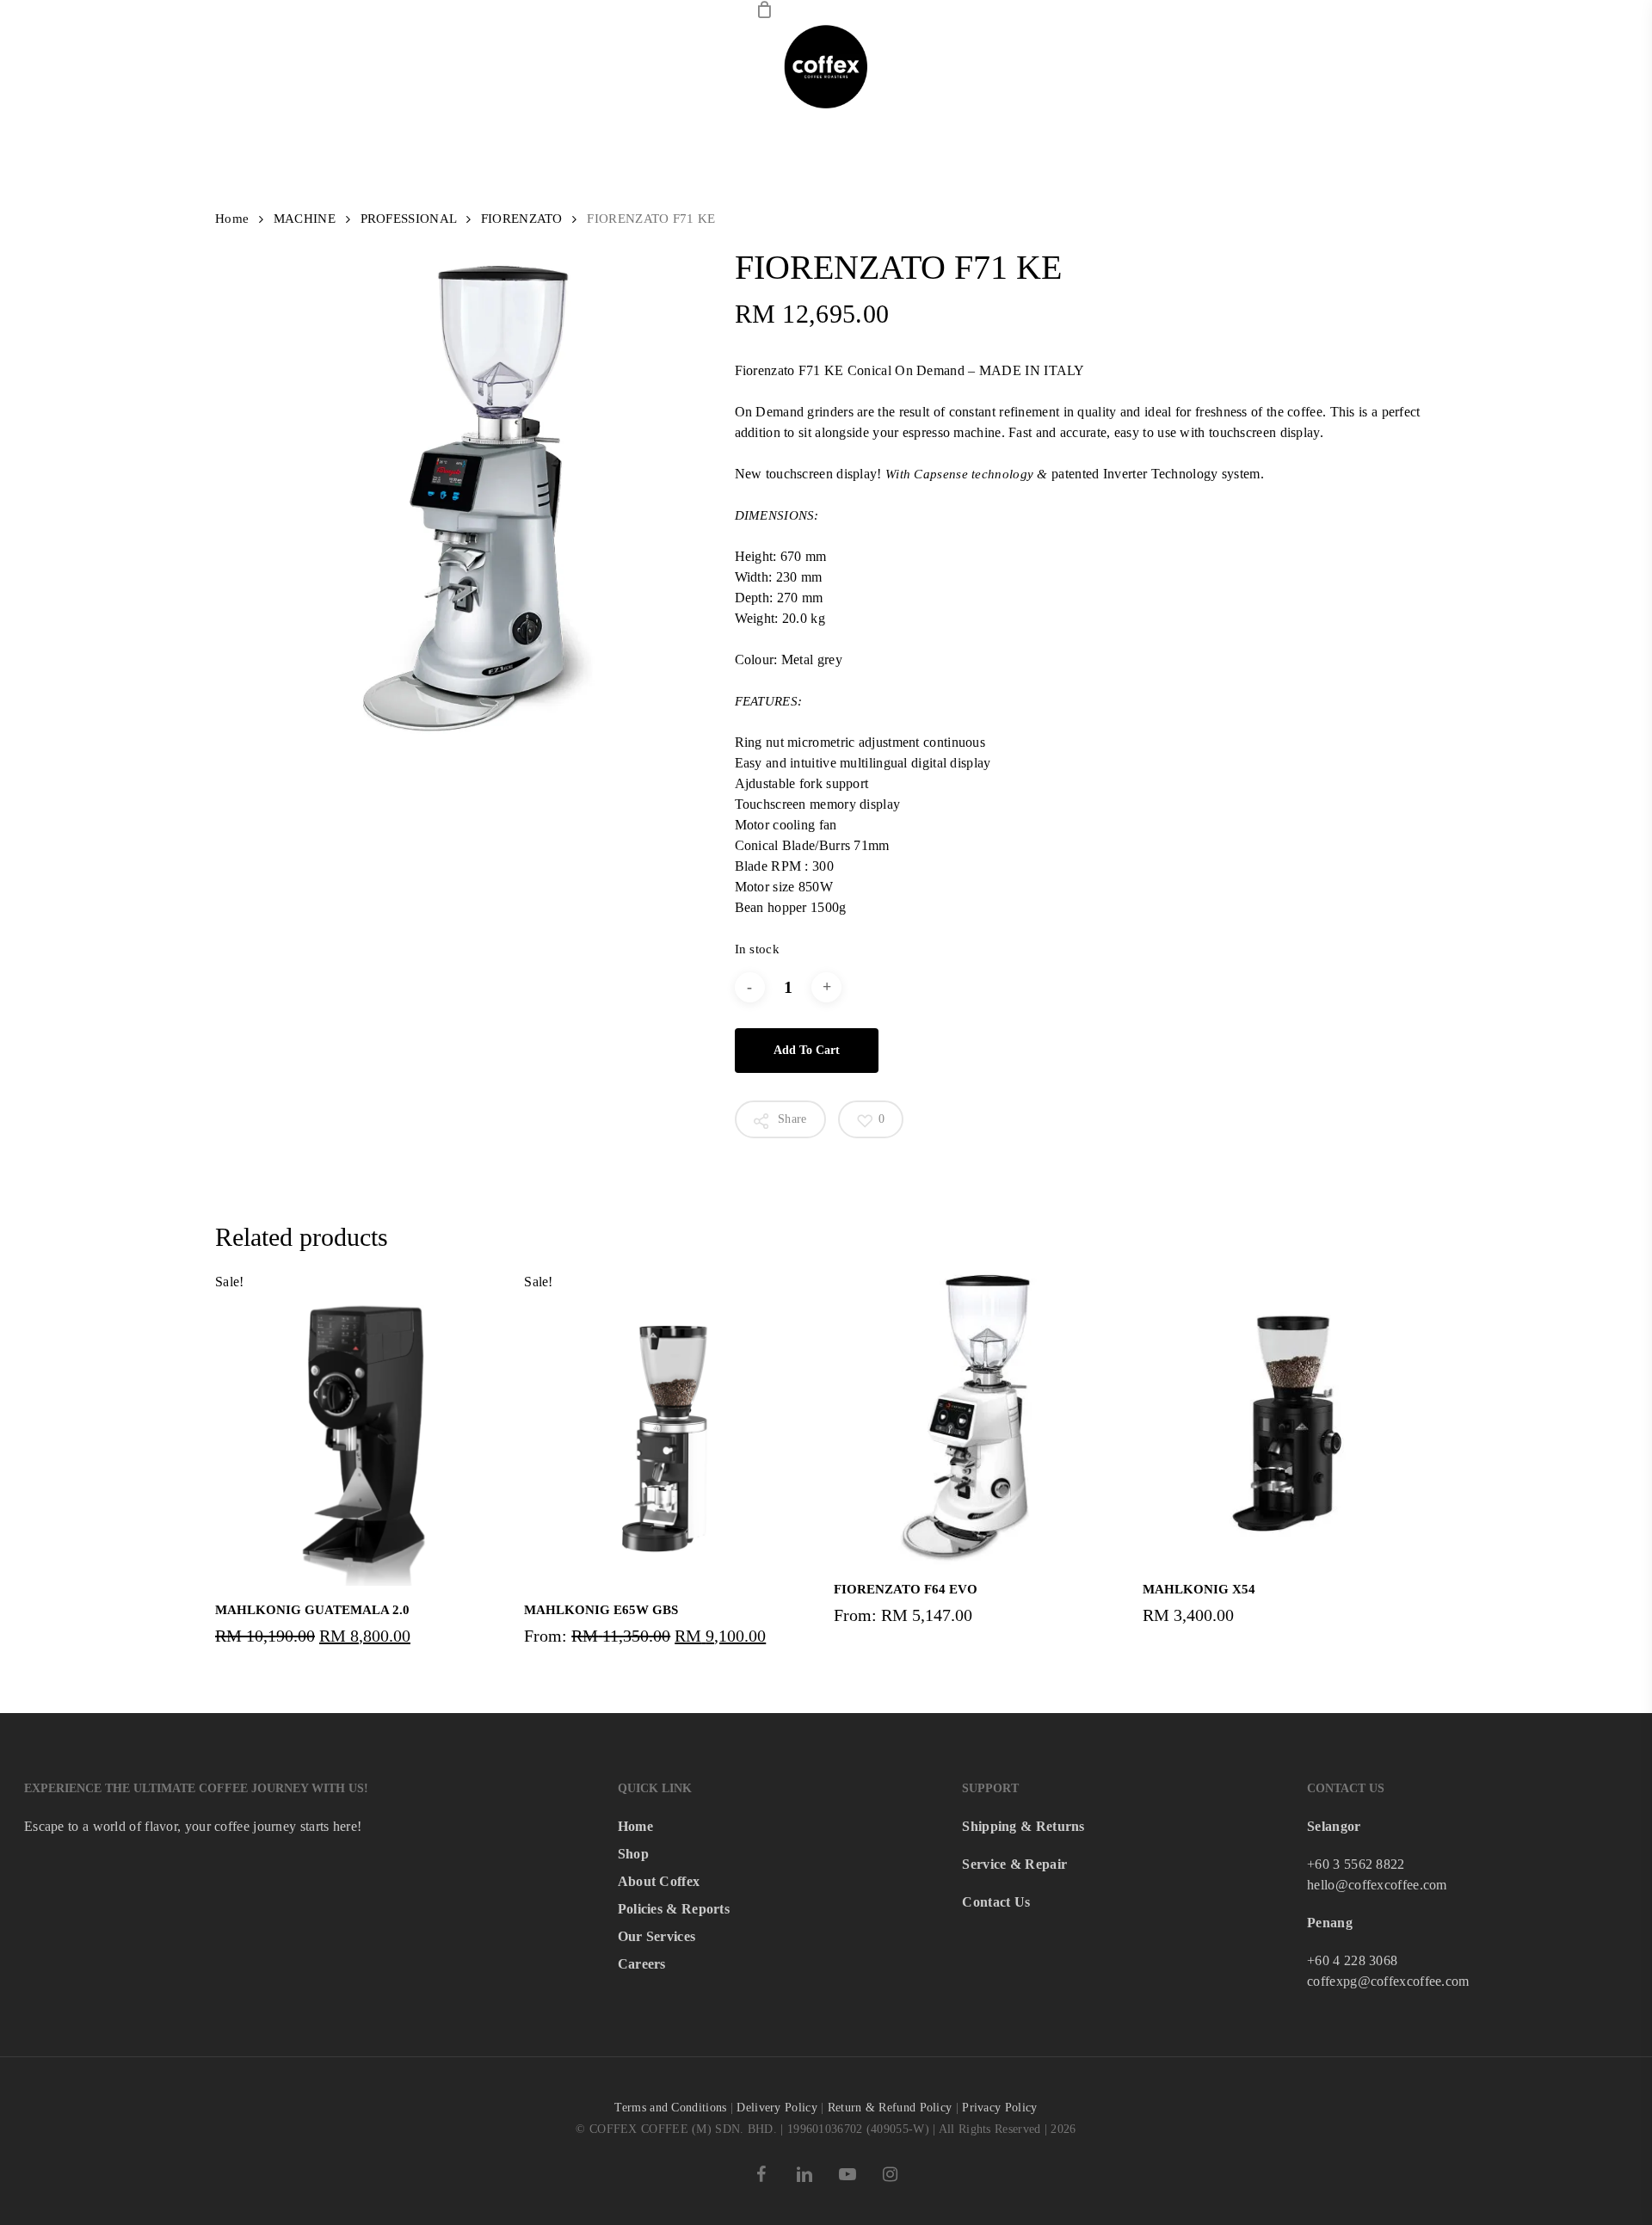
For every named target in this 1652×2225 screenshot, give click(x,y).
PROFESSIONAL (409, 219)
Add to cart (807, 1050)
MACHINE (305, 219)
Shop (633, 1854)
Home (232, 219)
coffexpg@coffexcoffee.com (1388, 1981)
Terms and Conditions (670, 2108)
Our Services (657, 1936)
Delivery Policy (777, 2108)
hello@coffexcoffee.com (1377, 1885)
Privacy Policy (999, 2108)
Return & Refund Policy (890, 2108)
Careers (642, 1964)
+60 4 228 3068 (1352, 1960)
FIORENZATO (522, 219)
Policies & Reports (674, 1909)
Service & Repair (1014, 1864)
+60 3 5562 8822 (1356, 1864)
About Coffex (659, 1881)
